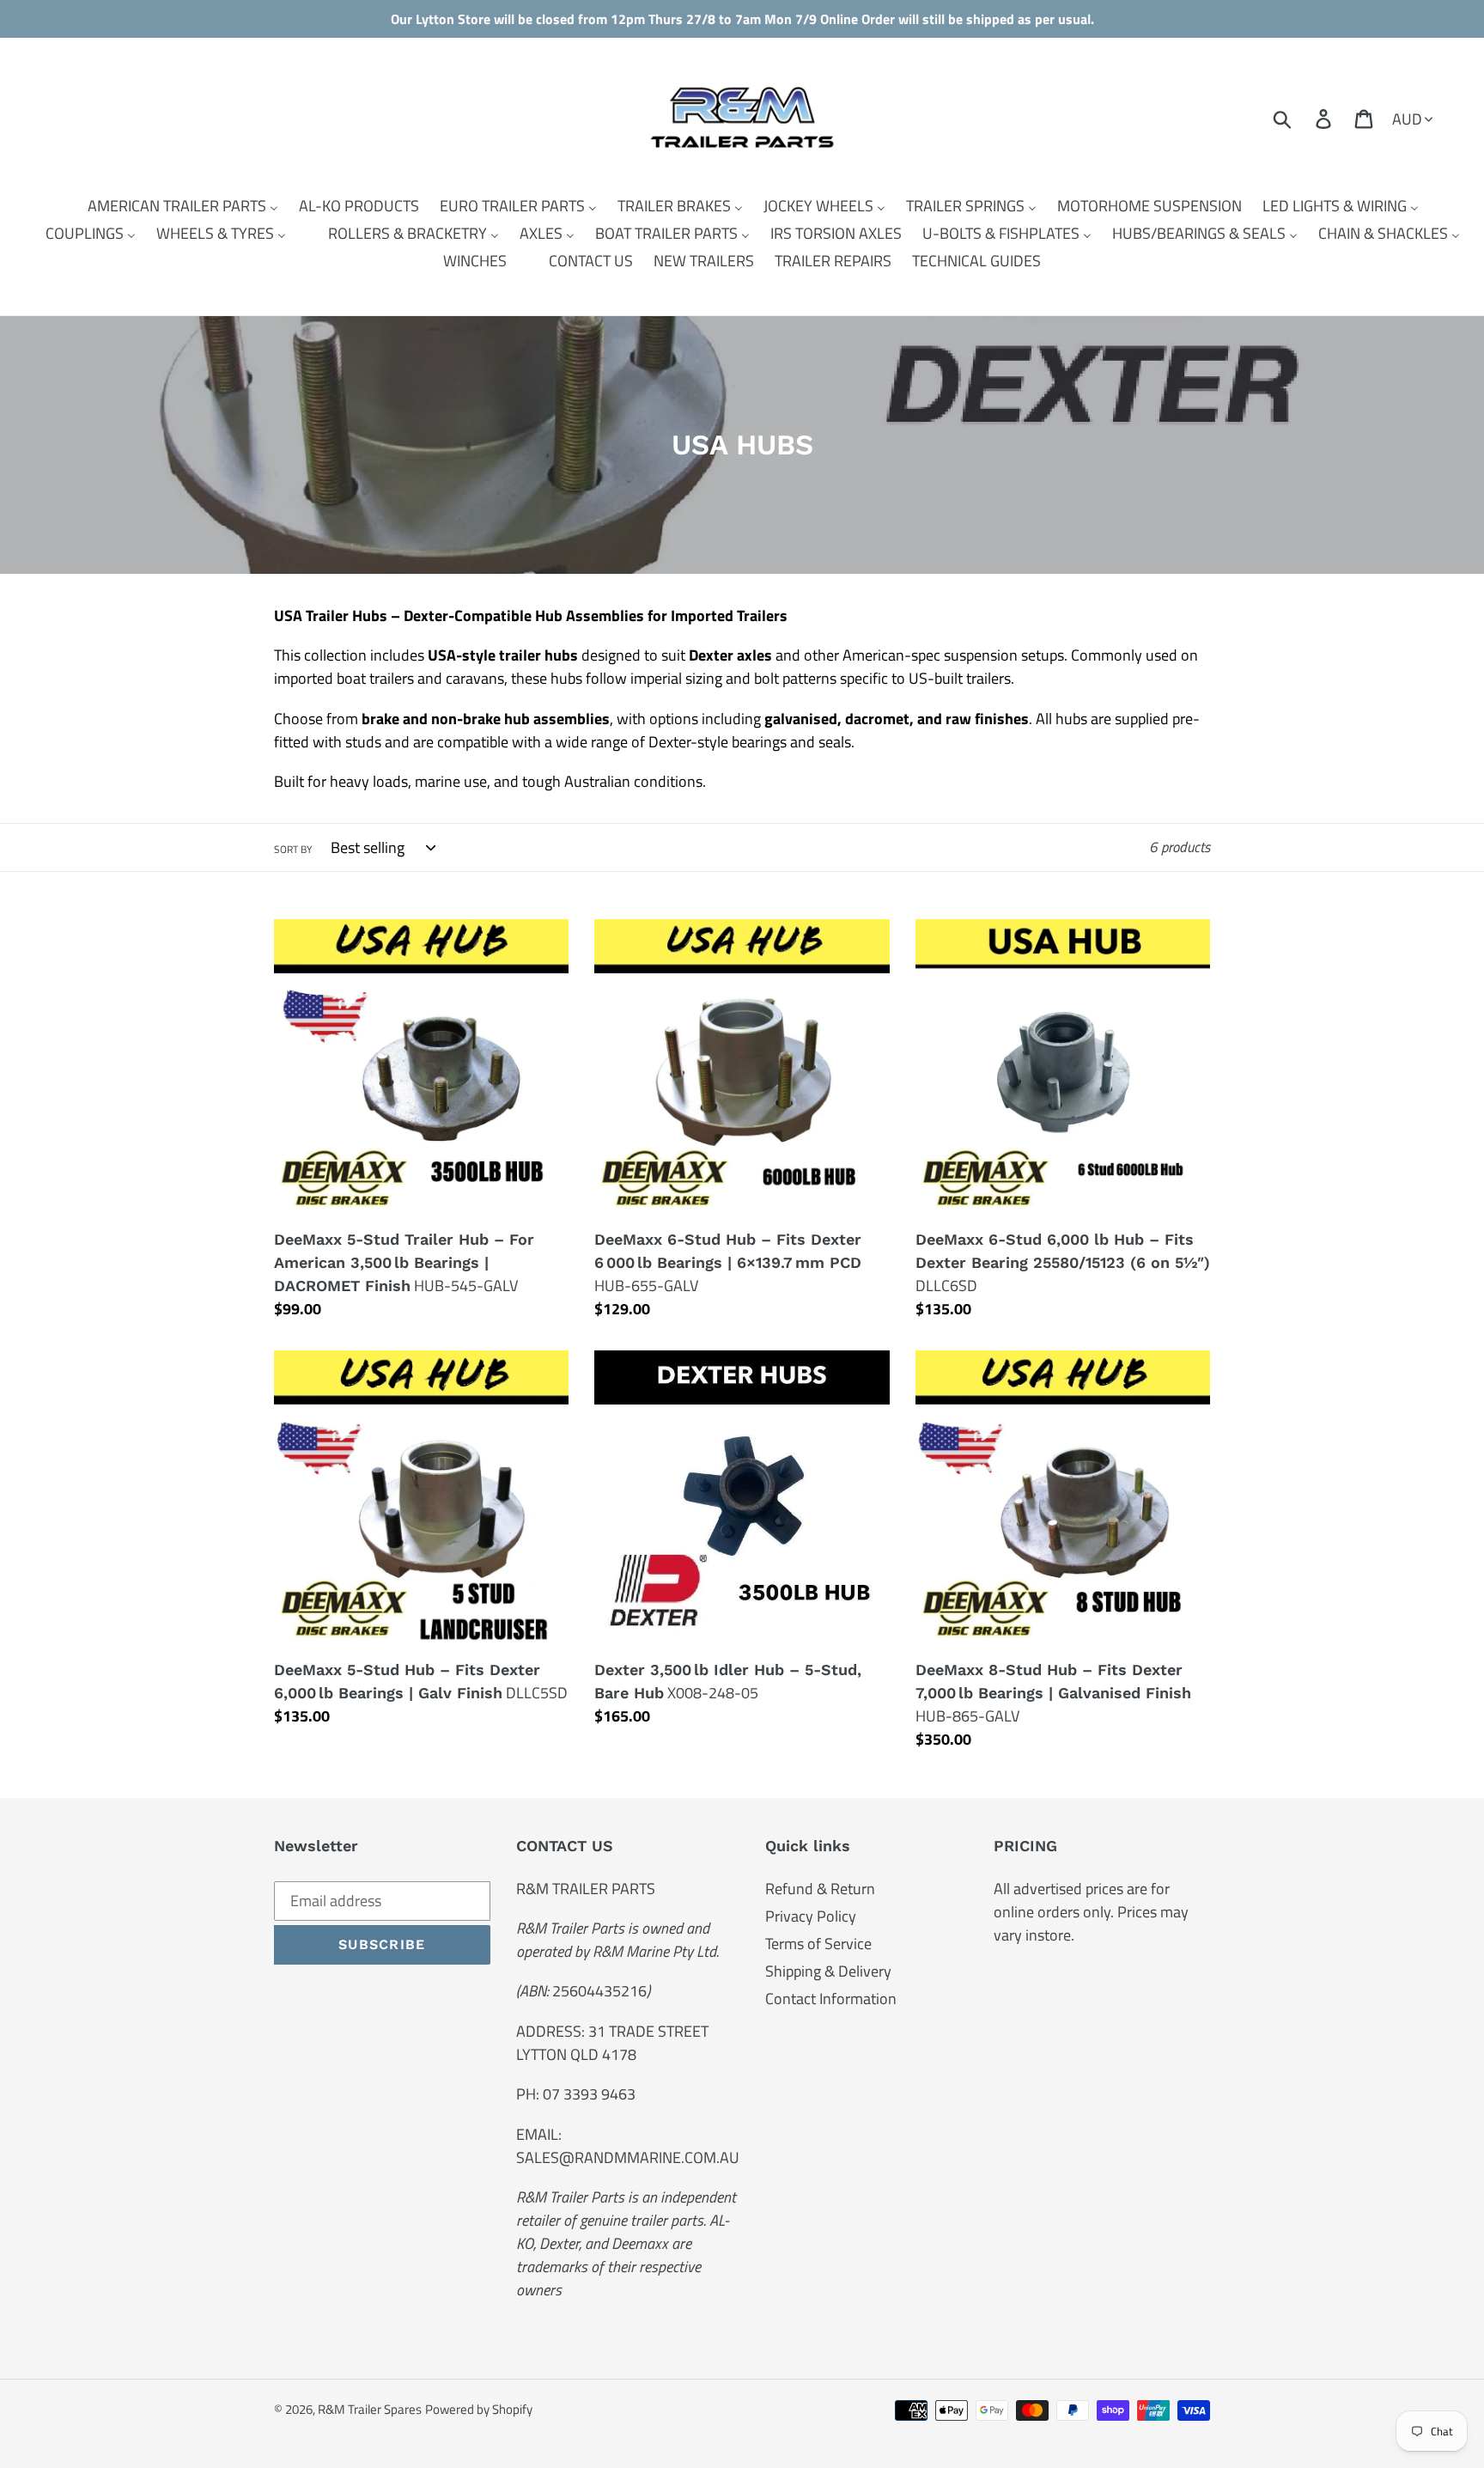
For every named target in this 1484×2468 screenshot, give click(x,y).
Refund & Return (820, 1889)
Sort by (293, 850)
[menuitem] (172, 206)
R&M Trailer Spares (370, 2409)
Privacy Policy (811, 1916)
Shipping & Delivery (828, 1971)
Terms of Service (818, 1944)
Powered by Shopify (479, 2409)
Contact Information (831, 1999)
